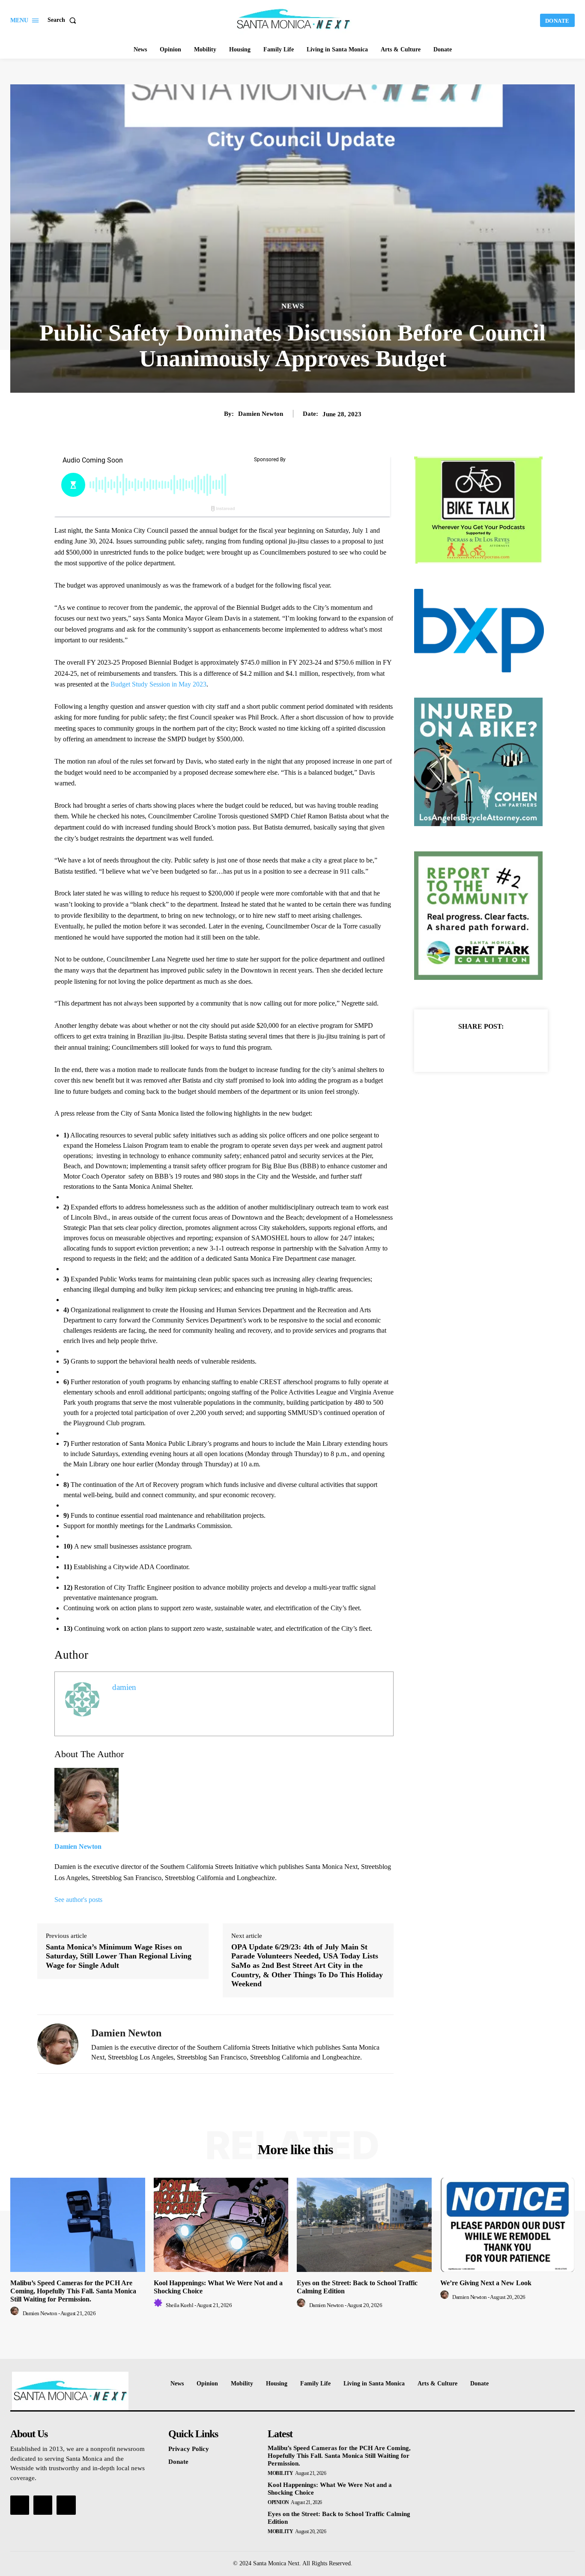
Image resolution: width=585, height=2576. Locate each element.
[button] (64, 20)
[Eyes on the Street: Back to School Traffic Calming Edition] (364, 2225)
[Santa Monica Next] (293, 19)
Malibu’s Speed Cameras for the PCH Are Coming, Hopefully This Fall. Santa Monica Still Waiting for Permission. (73, 2291)
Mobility (280, 2473)
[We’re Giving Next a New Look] (508, 2225)
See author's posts (78, 1900)
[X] (471, 1048)
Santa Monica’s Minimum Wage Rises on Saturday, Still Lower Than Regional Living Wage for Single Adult (119, 1956)
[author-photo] (16, 2313)
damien (124, 1687)
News (293, 306)
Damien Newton (261, 414)
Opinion (278, 2502)
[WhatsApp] (510, 1048)
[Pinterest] (491, 1048)
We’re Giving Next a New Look (486, 2283)
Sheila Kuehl (179, 2305)
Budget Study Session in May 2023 (158, 684)
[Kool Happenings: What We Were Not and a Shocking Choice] (221, 2225)
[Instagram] (43, 2505)
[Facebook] (451, 1048)
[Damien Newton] (58, 2044)
